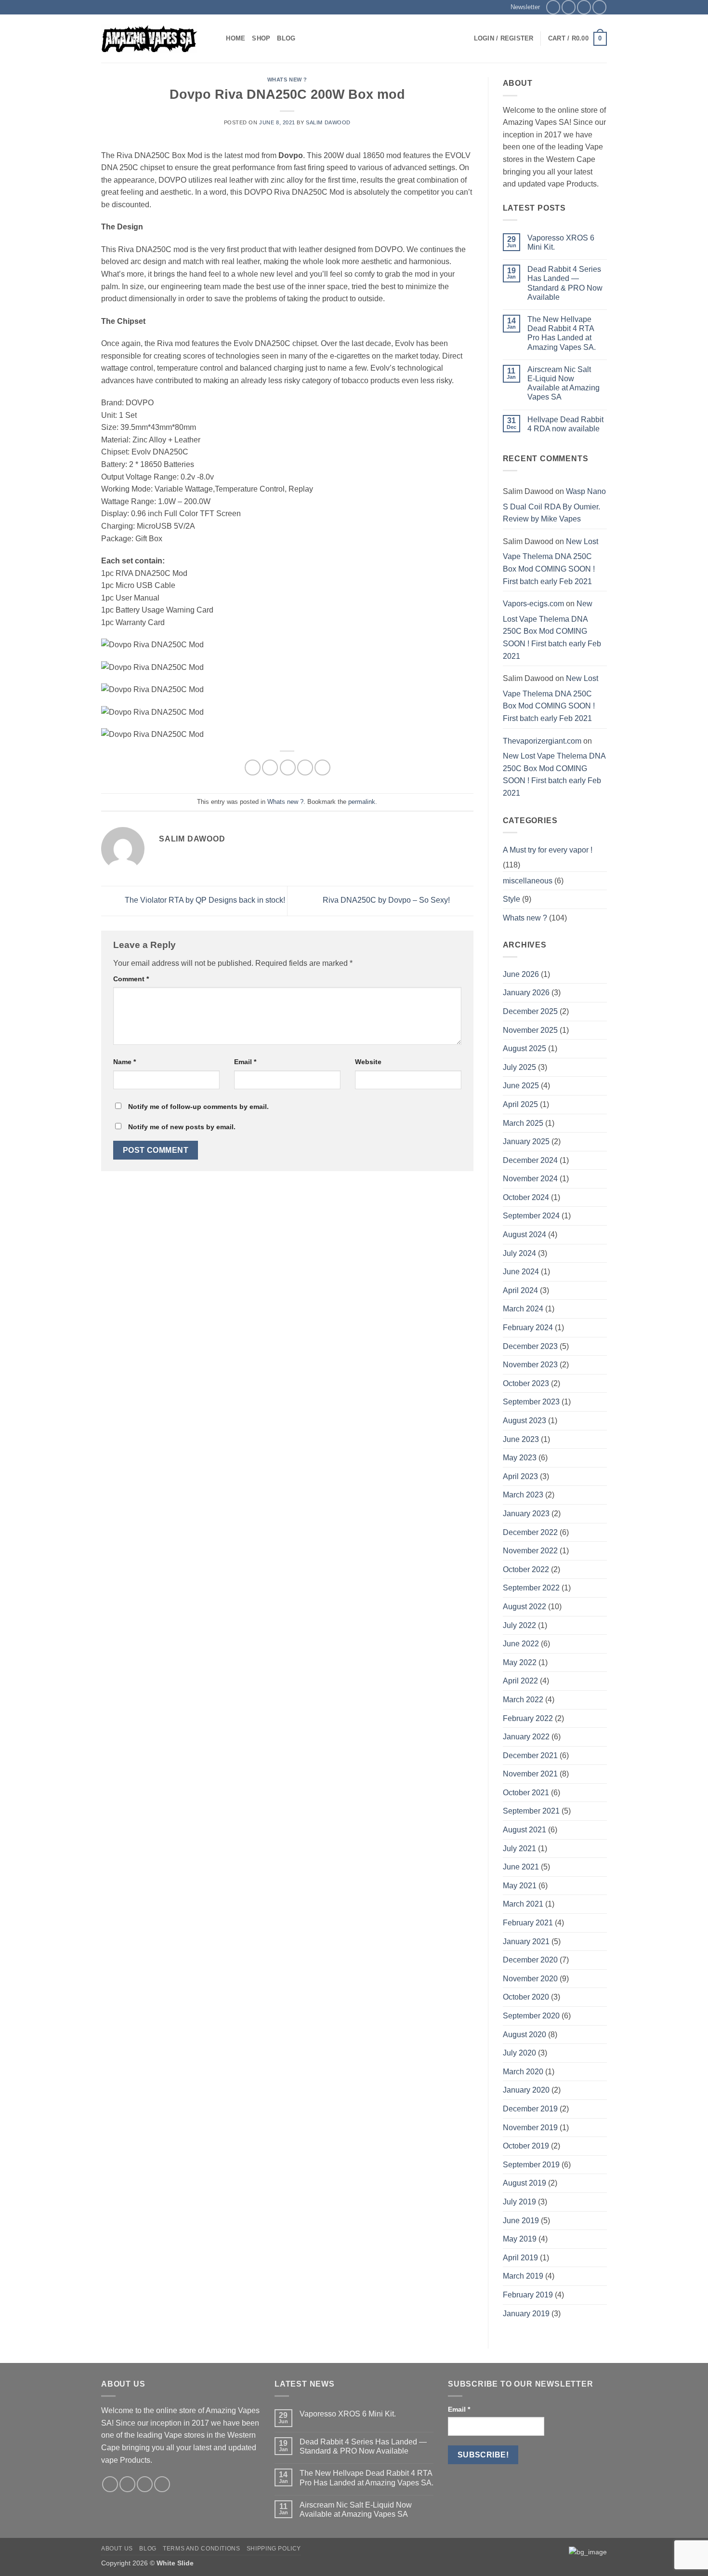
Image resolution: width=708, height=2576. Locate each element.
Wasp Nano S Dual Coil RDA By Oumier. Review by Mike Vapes (554, 505)
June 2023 (521, 1439)
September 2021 (531, 1811)
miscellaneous (528, 881)
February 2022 (528, 1718)
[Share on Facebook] (253, 767)
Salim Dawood (328, 122)
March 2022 (523, 1700)
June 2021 (521, 1867)
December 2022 (530, 1532)
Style (511, 899)
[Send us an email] (584, 7)
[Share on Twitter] (270, 767)
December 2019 (530, 2109)
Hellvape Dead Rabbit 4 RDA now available (565, 424)
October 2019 (526, 2146)
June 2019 (521, 2221)
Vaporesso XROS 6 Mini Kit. (561, 242)
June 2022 (521, 1644)
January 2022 (526, 1737)
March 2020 (523, 2072)
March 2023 (523, 1495)
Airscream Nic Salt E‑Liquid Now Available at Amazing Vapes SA (564, 383)
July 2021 (519, 1849)
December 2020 (530, 1960)
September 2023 (531, 1402)
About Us (117, 2549)
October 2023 (526, 1383)
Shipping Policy (274, 2549)
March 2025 (523, 1123)
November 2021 (530, 1774)
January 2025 (526, 1141)
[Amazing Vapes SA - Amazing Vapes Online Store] (149, 39)
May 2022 (520, 1662)
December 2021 (530, 1755)
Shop (261, 38)
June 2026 (521, 974)
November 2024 (530, 1179)
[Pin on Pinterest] (305, 767)
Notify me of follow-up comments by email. (198, 1107)
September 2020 (531, 2016)
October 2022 (526, 1569)
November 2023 (530, 1365)
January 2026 (526, 993)
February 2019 (528, 2295)
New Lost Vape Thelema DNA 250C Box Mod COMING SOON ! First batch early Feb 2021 (551, 561)
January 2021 (526, 1942)
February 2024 (528, 1328)
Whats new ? (287, 80)
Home (236, 38)
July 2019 (519, 2202)
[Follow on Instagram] (569, 7)
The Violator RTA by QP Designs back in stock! (204, 901)
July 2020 (519, 2053)
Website (368, 1062)
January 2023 (526, 1514)
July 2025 (519, 1067)
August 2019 (524, 2183)
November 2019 (530, 2128)
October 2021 (526, 1793)
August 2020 (524, 2035)
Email (245, 1062)
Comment (131, 979)
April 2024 (520, 1290)
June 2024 (521, 1272)
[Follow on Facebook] (553, 7)
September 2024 (531, 1216)
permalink (362, 802)
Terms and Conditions (201, 2549)
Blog (286, 38)
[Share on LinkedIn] (322, 767)
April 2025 (520, 1104)
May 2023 (520, 1458)
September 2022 (531, 1588)
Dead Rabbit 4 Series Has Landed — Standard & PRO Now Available (565, 283)
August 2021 (524, 1830)
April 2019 (520, 2258)
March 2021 (523, 1904)
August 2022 (524, 1607)
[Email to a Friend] (288, 767)
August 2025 (524, 1048)
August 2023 (524, 1421)
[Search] (216, 39)
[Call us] (599, 7)
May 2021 (520, 1886)
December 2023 (530, 1346)
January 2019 (526, 2314)
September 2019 (531, 2165)
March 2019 (523, 2276)
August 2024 (524, 1235)
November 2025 (530, 1030)
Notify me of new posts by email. (182, 1127)
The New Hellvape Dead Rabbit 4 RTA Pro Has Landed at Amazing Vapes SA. (562, 333)
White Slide (175, 2563)
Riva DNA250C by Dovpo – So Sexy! (387, 901)
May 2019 (520, 2239)
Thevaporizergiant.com (542, 741)
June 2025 (521, 1086)
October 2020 (526, 1997)
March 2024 (523, 1309)
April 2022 (520, 1681)
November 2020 (530, 1979)
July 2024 (519, 1253)
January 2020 (526, 2090)
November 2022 (530, 1551)
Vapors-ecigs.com (533, 604)
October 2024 (526, 1197)
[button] (521, 7)
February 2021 (528, 1923)
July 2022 (519, 1625)
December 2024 (530, 1160)
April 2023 (520, 1476)
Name (125, 1062)
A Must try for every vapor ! (548, 850)
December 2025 (530, 1011)
